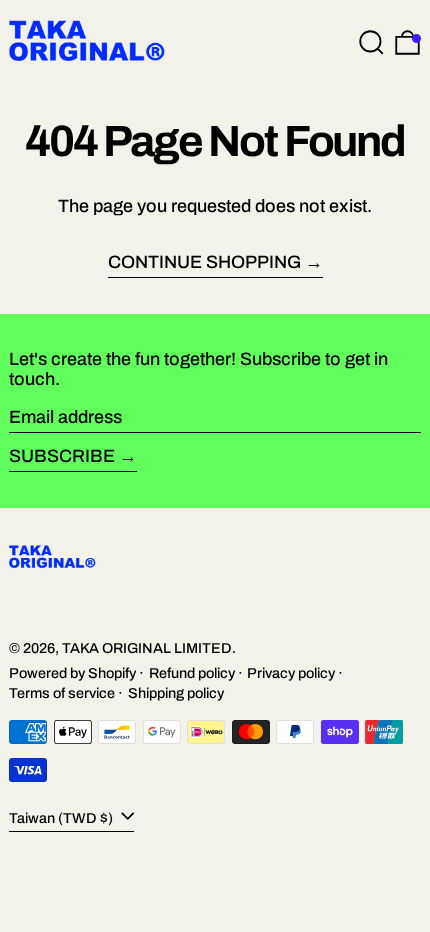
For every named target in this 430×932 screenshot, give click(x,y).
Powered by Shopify (72, 673)
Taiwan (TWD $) (62, 818)
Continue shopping (204, 262)
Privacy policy (291, 673)
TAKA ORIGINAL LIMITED (147, 648)
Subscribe (62, 456)
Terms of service (62, 693)
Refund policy (192, 673)
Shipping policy (176, 693)
